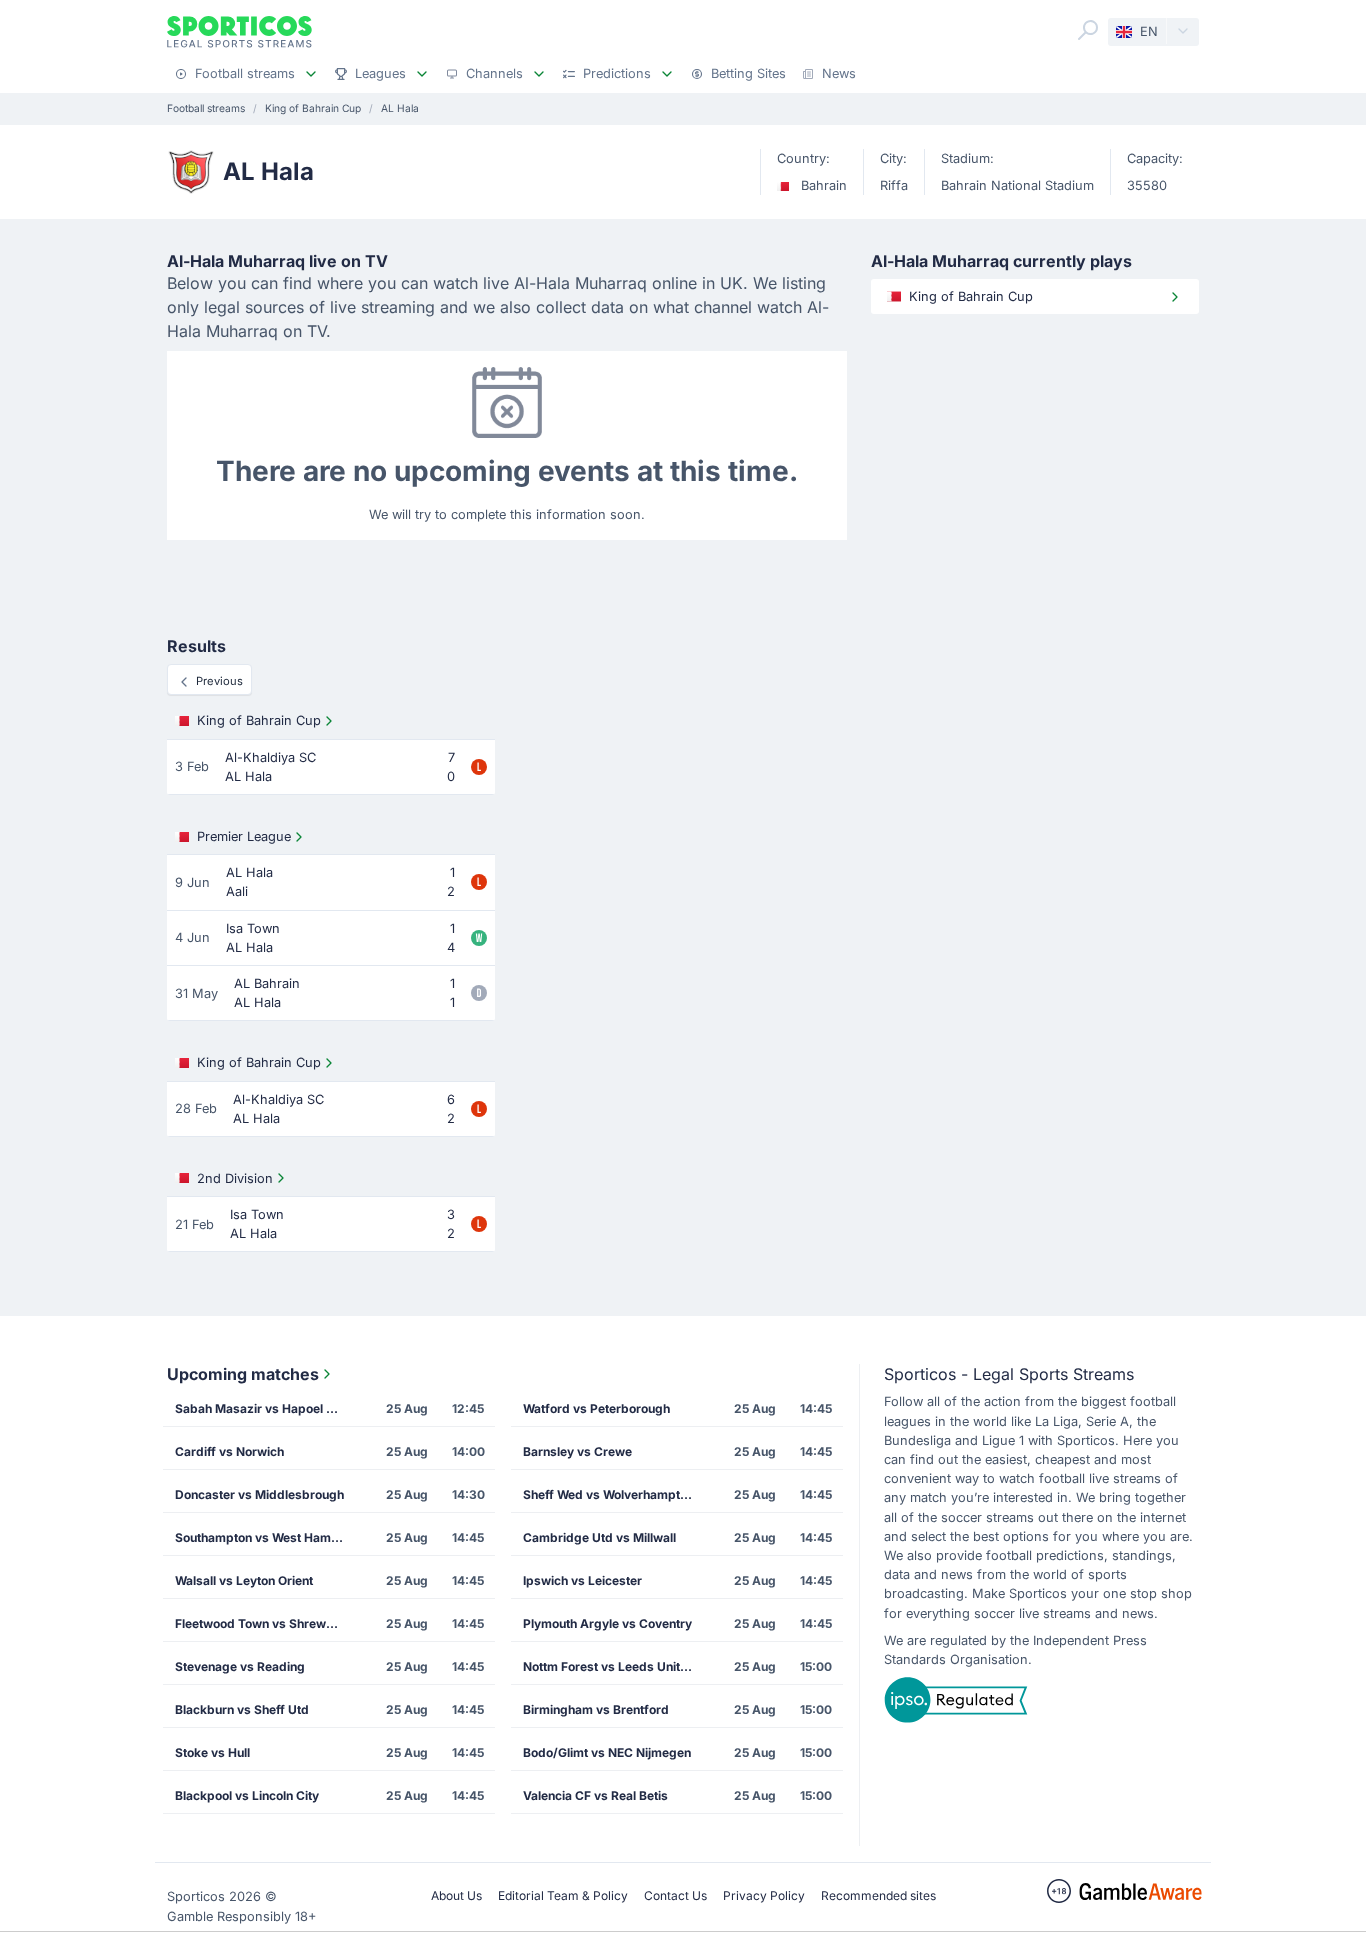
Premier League (244, 836)
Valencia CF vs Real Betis (595, 1795)
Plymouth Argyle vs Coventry (607, 1623)
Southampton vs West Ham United (266, 1537)
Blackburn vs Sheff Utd (242, 1709)
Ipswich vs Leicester (582, 1580)
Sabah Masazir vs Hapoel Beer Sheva (266, 1408)
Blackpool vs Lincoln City (247, 1795)
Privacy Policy (764, 1895)
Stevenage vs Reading (240, 1666)
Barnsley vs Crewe (577, 1451)
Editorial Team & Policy (563, 1895)
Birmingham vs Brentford (596, 1709)
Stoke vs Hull (212, 1752)
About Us (456, 1895)
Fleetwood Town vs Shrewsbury (266, 1623)
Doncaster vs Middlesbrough (259, 1494)
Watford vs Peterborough (596, 1408)
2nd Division (235, 1178)
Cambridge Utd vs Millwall (599, 1537)
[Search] (1088, 30)
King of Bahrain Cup (259, 720)
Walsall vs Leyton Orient (244, 1580)
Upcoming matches (243, 1374)
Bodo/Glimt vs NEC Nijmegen (607, 1752)
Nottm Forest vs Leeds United (609, 1666)
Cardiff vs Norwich (229, 1451)
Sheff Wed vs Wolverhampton (608, 1494)
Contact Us (675, 1895)
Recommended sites (878, 1895)
